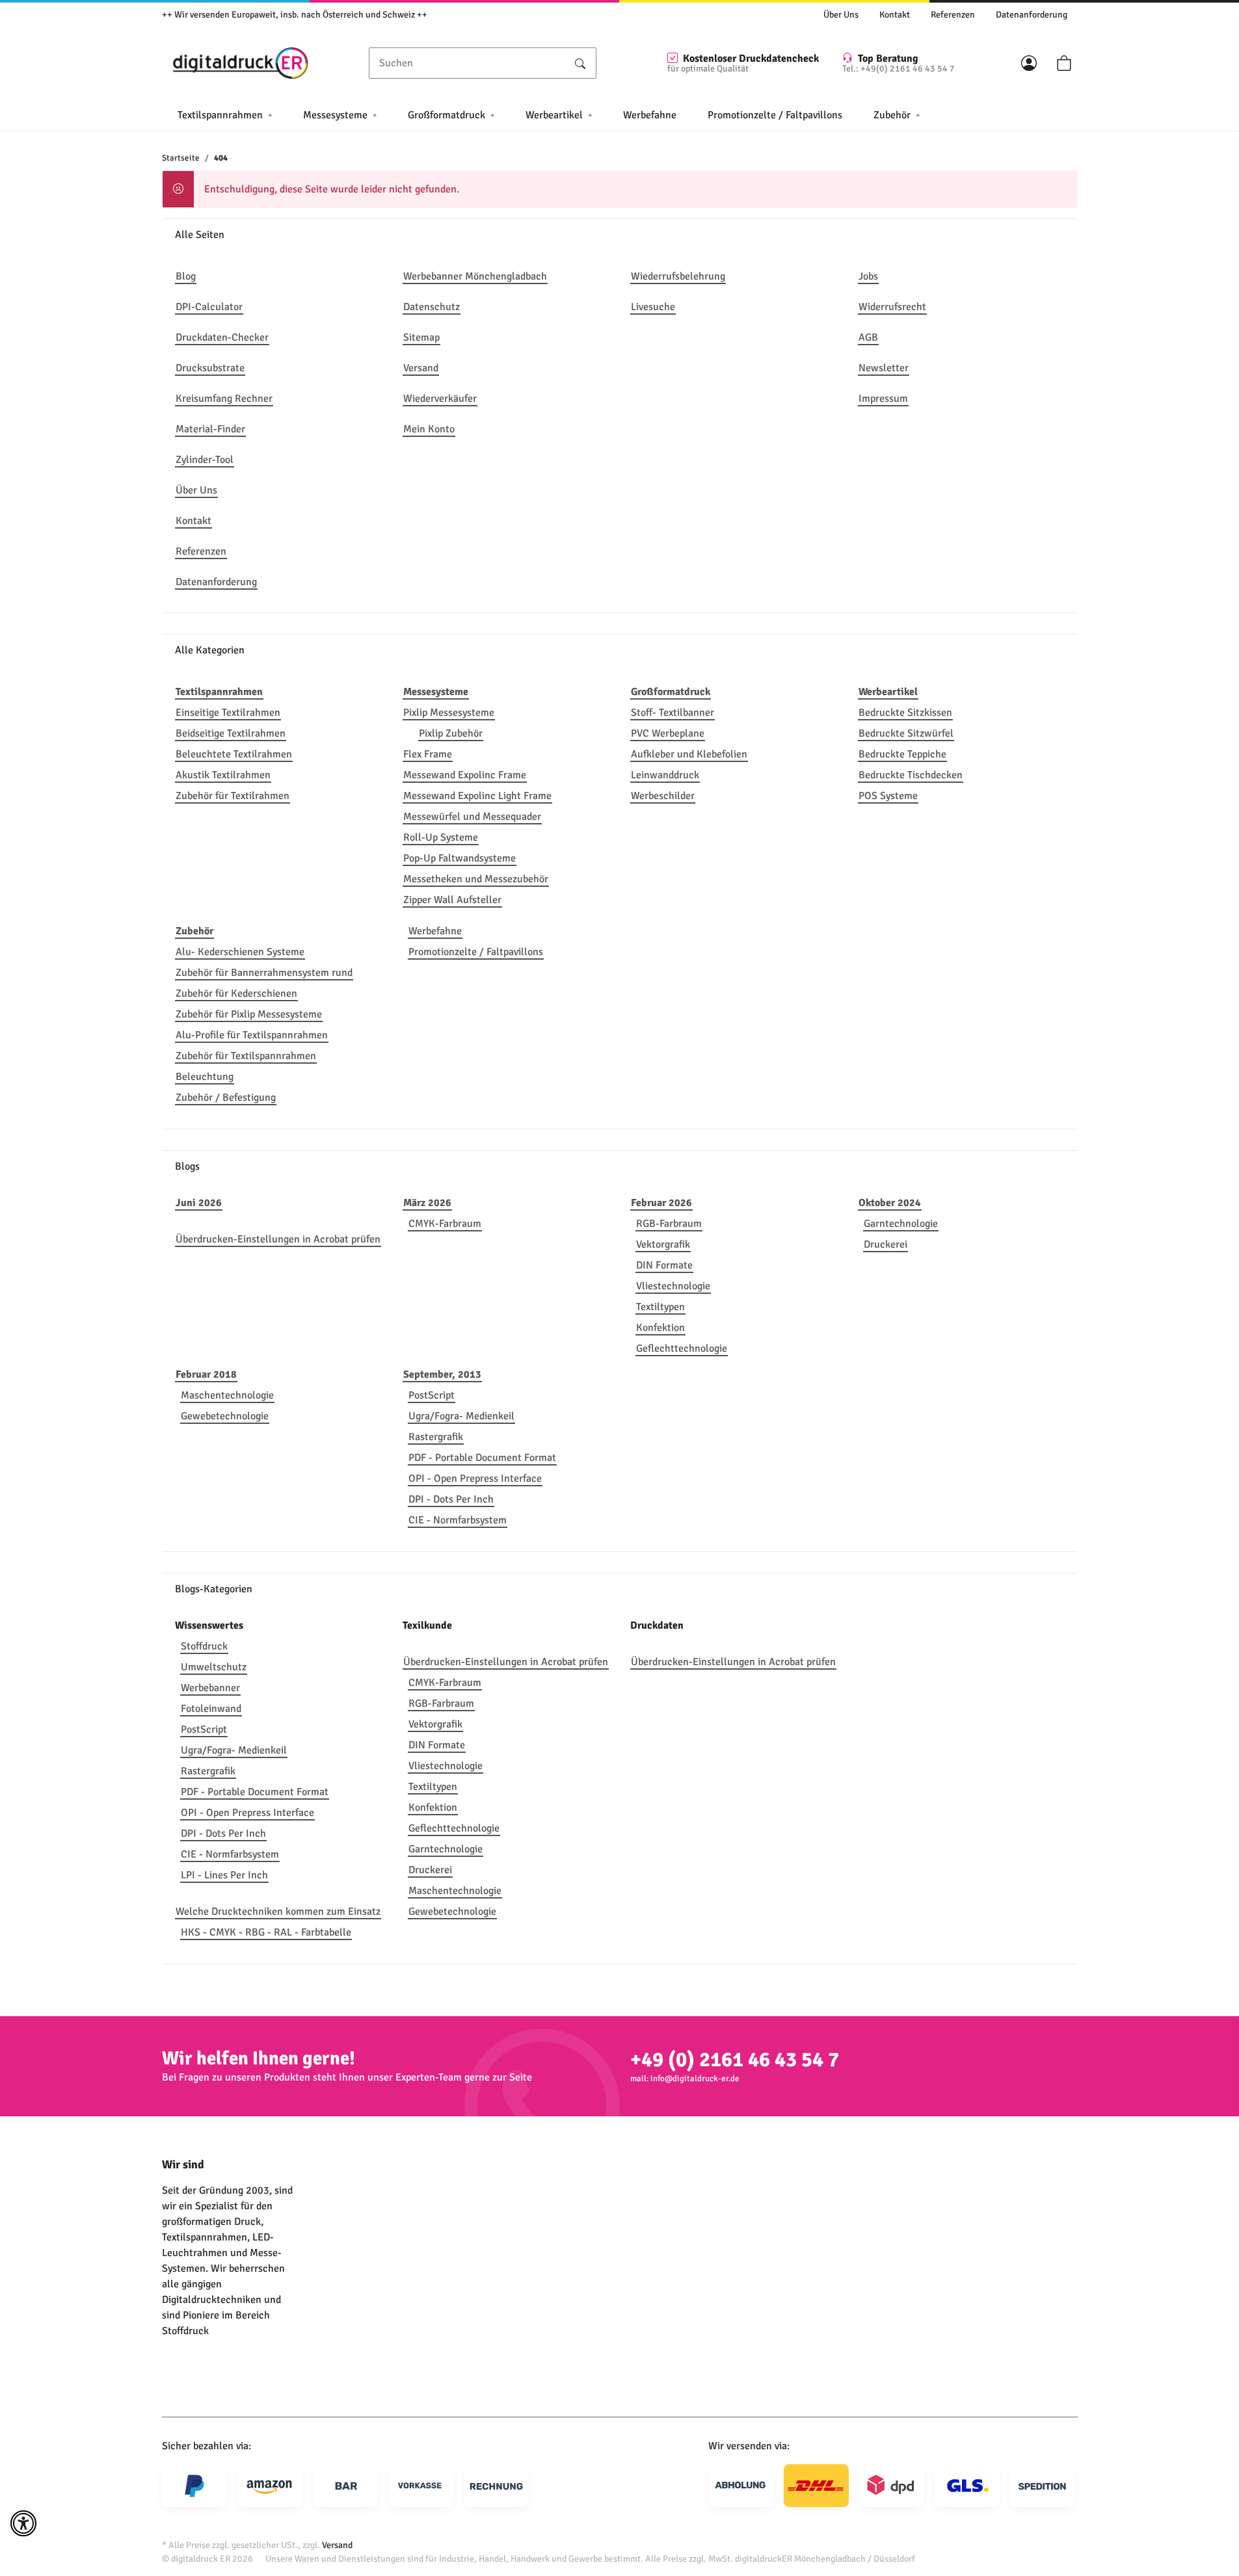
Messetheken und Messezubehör (476, 879)
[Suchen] (580, 63)
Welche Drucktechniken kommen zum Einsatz (278, 1912)
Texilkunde (427, 1625)
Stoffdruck (204, 1646)
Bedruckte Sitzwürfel (906, 733)
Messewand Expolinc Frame (465, 775)
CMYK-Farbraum (445, 1224)
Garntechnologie (901, 1224)
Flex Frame (428, 754)
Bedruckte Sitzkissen (905, 713)
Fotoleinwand (211, 1709)
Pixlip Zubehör (451, 733)
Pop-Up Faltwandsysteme (460, 858)
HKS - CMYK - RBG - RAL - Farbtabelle (266, 1932)
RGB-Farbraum (669, 1224)
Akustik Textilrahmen (223, 775)
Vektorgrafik (663, 1244)
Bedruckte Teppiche (902, 754)
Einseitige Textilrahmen (228, 713)
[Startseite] (241, 63)
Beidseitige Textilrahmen (231, 733)
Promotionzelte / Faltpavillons (476, 952)
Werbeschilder (663, 796)
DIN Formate (664, 1265)
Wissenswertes (209, 1625)
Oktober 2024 (890, 1203)
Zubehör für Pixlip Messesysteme (249, 1014)
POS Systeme (888, 796)
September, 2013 (442, 1374)
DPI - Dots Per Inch (451, 1499)
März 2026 (427, 1203)
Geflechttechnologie (682, 1348)
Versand (337, 2545)
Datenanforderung (1032, 15)
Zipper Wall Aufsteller (452, 900)
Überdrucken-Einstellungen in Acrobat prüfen (278, 1239)
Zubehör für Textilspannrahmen (246, 1056)
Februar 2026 (661, 1203)
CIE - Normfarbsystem (458, 1520)
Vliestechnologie (673, 1286)
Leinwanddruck (665, 775)
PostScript (432, 1395)
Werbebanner (210, 1688)
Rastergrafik (436, 1437)
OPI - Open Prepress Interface (475, 1479)
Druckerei (886, 1244)
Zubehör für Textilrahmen (233, 796)
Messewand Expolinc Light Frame (477, 796)
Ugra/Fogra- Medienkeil (461, 1416)
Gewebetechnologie (225, 1416)
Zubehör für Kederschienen (236, 993)
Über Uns (841, 15)
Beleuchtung (205, 1077)
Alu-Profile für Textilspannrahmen (252, 1035)
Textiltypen (660, 1307)
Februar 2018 (206, 1374)
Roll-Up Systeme (441, 837)
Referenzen (953, 15)
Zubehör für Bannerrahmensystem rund (264, 973)
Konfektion (660, 1328)
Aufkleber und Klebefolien (689, 754)
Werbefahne (435, 931)
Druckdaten (657, 1625)
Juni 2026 (199, 1203)
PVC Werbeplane (668, 733)
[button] (1029, 63)
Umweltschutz (214, 1667)
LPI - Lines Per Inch (224, 1875)
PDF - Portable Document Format (482, 1458)
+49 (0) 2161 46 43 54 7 (735, 2059)
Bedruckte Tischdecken (911, 775)
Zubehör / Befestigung (226, 1097)
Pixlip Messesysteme (449, 713)
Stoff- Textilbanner (673, 713)
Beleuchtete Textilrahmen (234, 754)
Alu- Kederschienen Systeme (240, 952)
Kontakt (895, 15)
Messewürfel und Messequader (472, 817)
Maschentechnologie (227, 1395)
